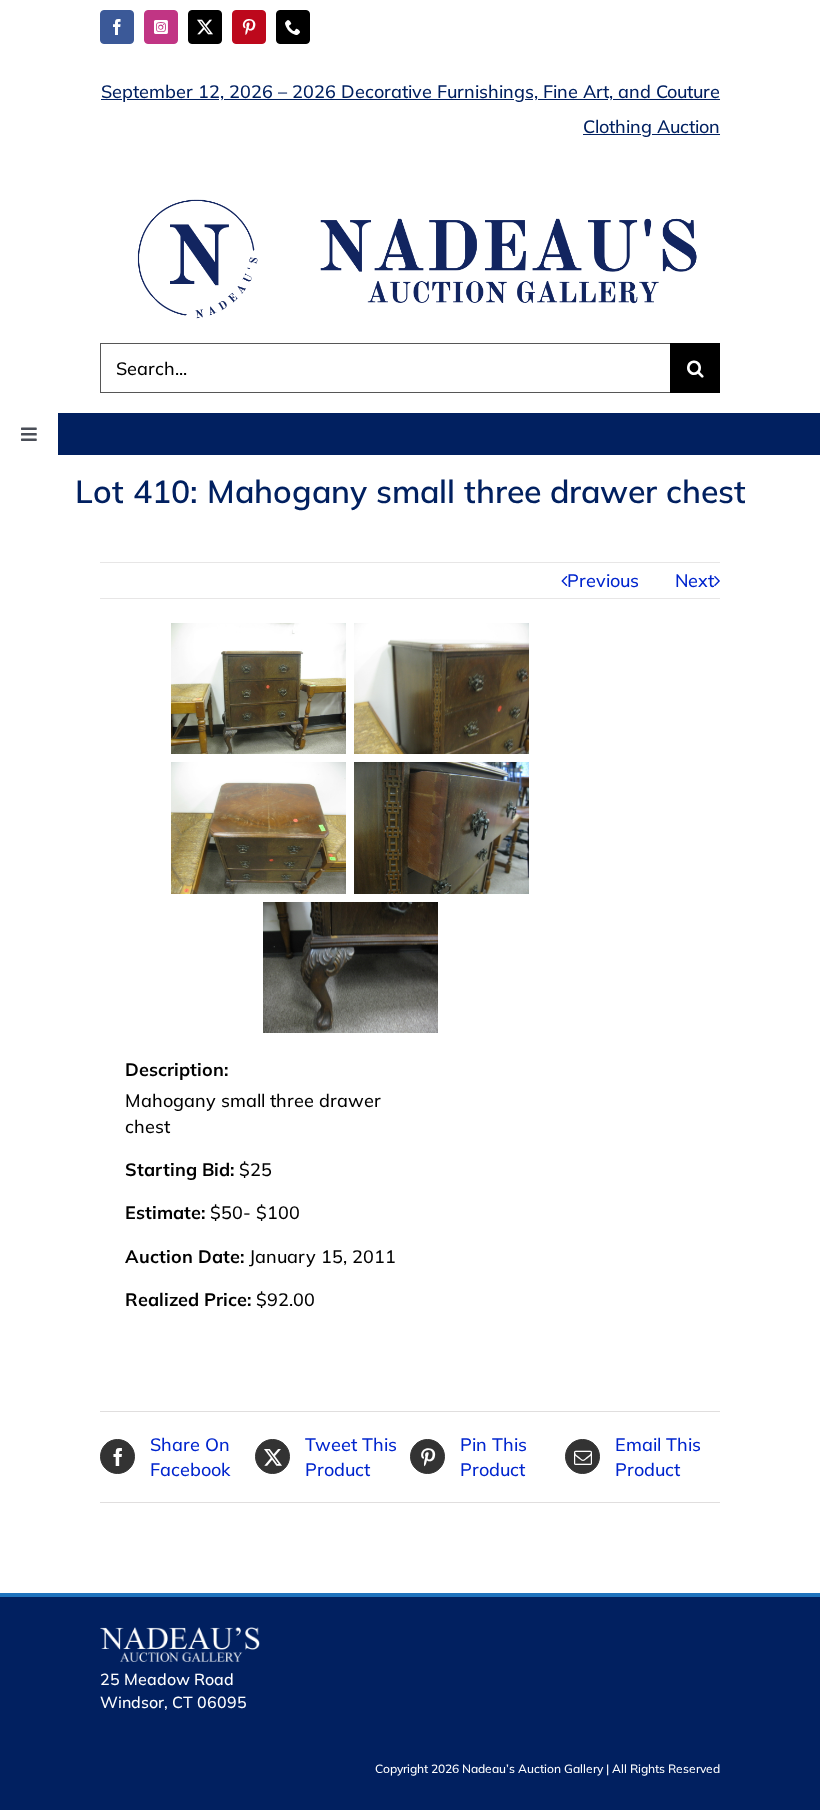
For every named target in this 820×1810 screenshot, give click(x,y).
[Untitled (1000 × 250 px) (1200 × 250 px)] (410, 202)
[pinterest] (249, 27)
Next (694, 580)
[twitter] (205, 27)
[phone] (293, 27)
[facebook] (117, 27)
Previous (603, 580)
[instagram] (161, 27)
